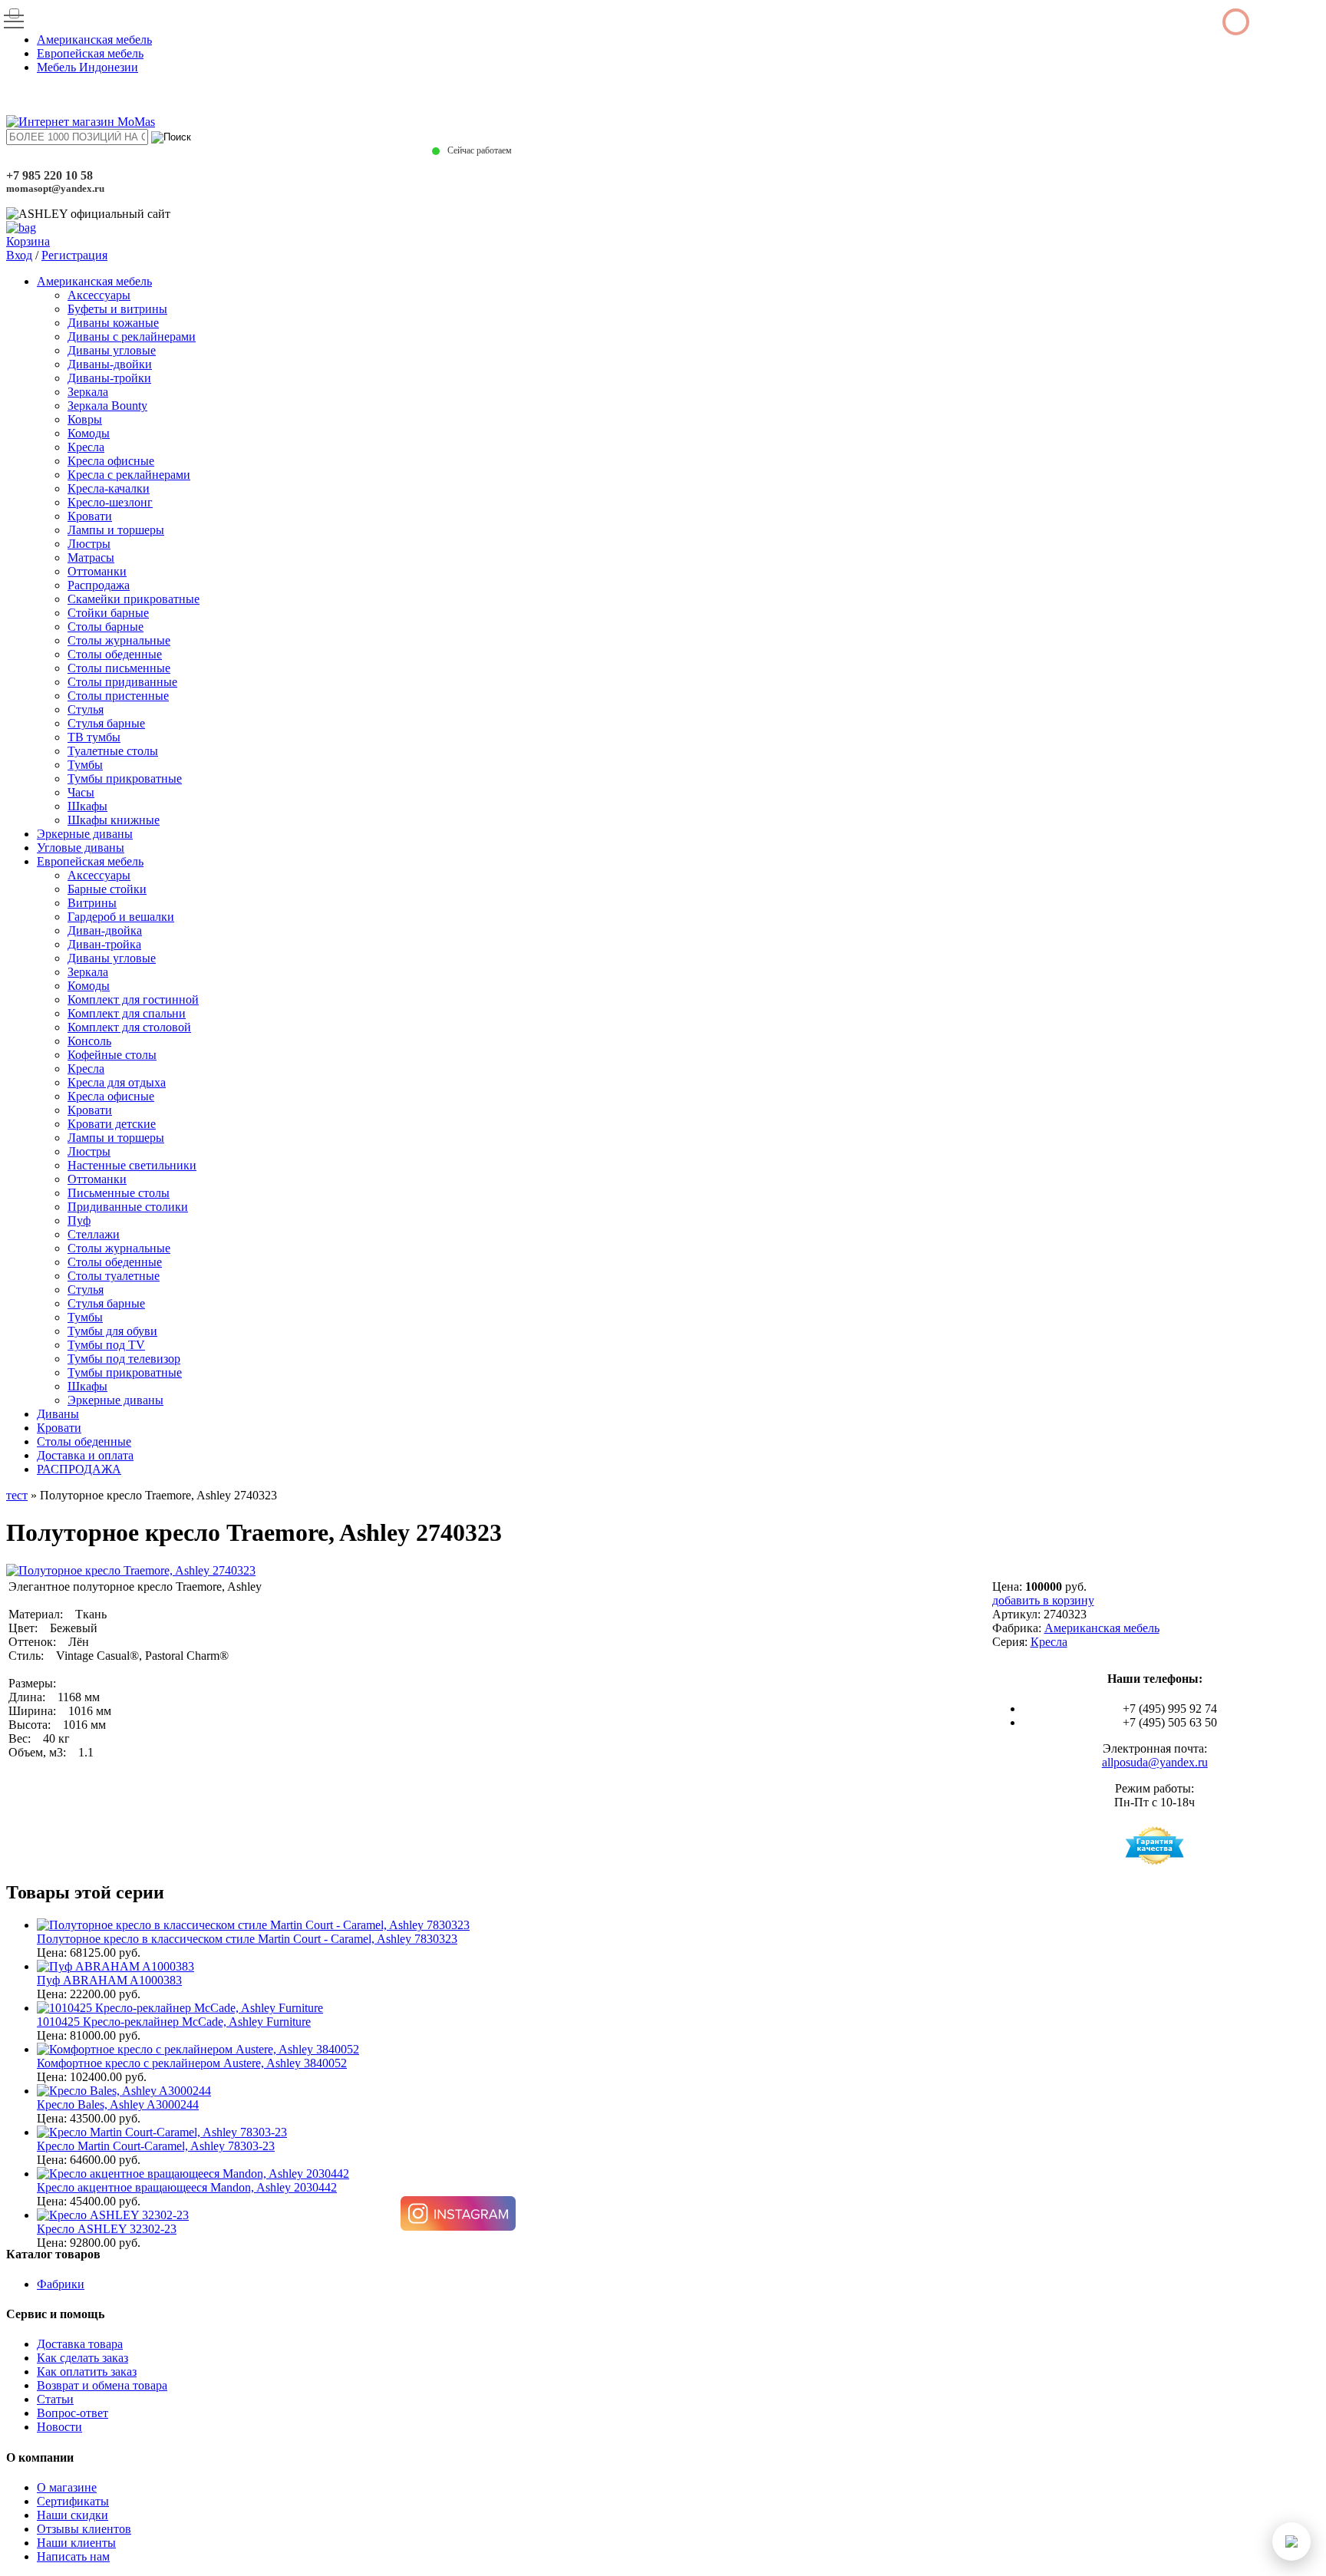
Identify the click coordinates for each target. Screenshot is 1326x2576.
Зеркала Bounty (107, 406)
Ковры (85, 419)
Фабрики (61, 2284)
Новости (59, 2427)
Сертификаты (73, 2501)
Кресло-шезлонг (110, 502)
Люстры (89, 544)
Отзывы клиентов (84, 2529)
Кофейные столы (112, 1055)
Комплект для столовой (129, 1027)
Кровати (90, 516)
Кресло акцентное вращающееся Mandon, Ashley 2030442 (187, 2187)
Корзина (28, 241)
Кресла (86, 447)
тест (17, 1495)
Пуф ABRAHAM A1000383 (109, 1980)
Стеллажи (94, 1234)
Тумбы (85, 765)
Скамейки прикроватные (134, 599)
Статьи (55, 2399)
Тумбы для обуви (112, 1331)
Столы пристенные (118, 696)
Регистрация (74, 255)
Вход (19, 255)
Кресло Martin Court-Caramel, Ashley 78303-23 (156, 2146)
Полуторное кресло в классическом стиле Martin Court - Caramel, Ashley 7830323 (247, 1939)
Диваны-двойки (110, 364)
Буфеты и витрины (117, 309)
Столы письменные (119, 668)
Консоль (89, 1041)
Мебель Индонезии (87, 67)
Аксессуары (99, 295)
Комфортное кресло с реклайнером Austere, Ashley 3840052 (192, 2063)
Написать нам (73, 2556)
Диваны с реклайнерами (132, 336)
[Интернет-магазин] (81, 122)
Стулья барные (106, 723)
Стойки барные (108, 613)
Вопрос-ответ (73, 2413)
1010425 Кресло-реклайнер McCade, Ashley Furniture (174, 2022)
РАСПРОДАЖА (79, 1469)
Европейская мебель (90, 53)
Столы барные (106, 627)
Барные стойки (107, 889)
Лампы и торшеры (116, 530)
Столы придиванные (122, 682)
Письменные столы (119, 1193)
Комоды (89, 433)
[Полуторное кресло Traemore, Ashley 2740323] (131, 1570)
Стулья (86, 709)
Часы (81, 792)
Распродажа (99, 585)
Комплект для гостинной (133, 999)
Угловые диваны (81, 848)
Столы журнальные (119, 640)
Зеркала (88, 392)
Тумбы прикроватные (125, 778)
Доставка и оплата (85, 1455)
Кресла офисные (111, 461)
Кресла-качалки (109, 488)
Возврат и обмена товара (102, 2385)
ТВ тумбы (94, 737)
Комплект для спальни (127, 1013)
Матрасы (91, 557)
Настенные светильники (132, 1165)
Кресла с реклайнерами (129, 475)
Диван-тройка (104, 944)
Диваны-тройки (109, 378)
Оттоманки (97, 571)
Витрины (92, 903)
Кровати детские (112, 1124)
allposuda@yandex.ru (1155, 1762)
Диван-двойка (105, 930)
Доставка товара (80, 2344)
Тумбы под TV (106, 1345)
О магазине (67, 2487)
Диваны (58, 1414)
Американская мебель (94, 40)
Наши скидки (73, 2515)
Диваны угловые (112, 350)
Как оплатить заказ (87, 2372)
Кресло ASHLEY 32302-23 (107, 2229)
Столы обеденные (115, 654)
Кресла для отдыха (117, 1082)
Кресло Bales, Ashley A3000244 (118, 2104)
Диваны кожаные (113, 323)
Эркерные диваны (85, 834)
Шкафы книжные (114, 820)
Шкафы (87, 806)
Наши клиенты (76, 2543)
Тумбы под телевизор (124, 1359)
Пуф (79, 1220)
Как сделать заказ (82, 2358)
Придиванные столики (128, 1207)
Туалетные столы (113, 751)
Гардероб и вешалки (121, 917)
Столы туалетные (114, 1276)
